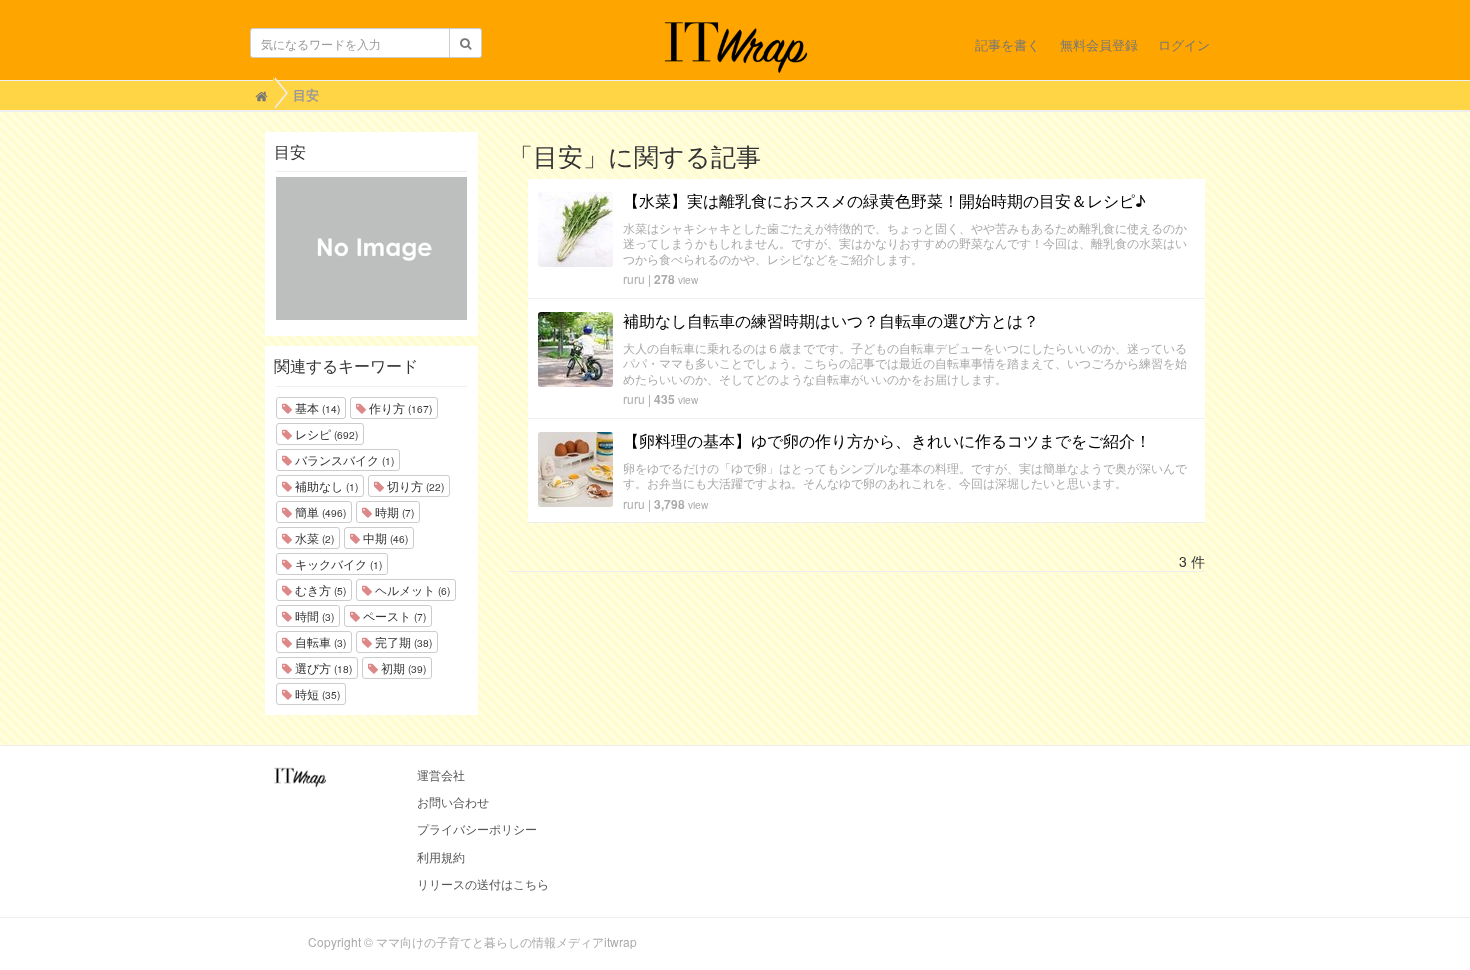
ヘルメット (411, 589)
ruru (634, 278)
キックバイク (337, 563)
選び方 (322, 667)
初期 (402, 667)
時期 (393, 511)
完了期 (402, 641)
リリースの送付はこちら (483, 883)
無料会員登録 (1099, 44)
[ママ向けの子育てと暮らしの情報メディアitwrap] (735, 47)
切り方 (414, 485)
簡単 (319, 511)
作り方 (399, 407)
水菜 (313, 537)
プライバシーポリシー (477, 828)
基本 (316, 407)
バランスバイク (343, 459)
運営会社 (441, 774)
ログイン (1184, 44)
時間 (313, 615)
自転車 (319, 641)
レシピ (325, 433)
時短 (316, 693)
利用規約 (441, 856)
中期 (384, 537)
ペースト (393, 615)
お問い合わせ (453, 801)
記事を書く (1007, 44)
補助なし (325, 485)
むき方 (319, 589)
